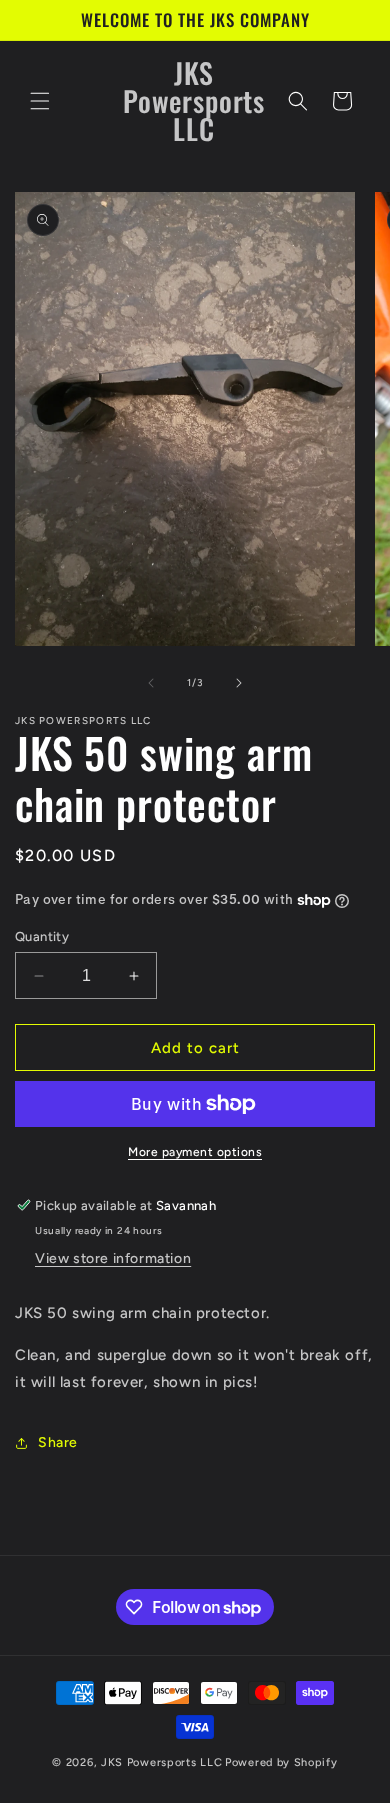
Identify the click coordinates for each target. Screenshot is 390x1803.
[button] (40, 101)
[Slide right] (239, 683)
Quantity (42, 936)
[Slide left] (151, 683)
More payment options (195, 1152)
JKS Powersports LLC (161, 1762)
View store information (113, 1258)
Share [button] (58, 1442)
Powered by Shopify (281, 1762)
